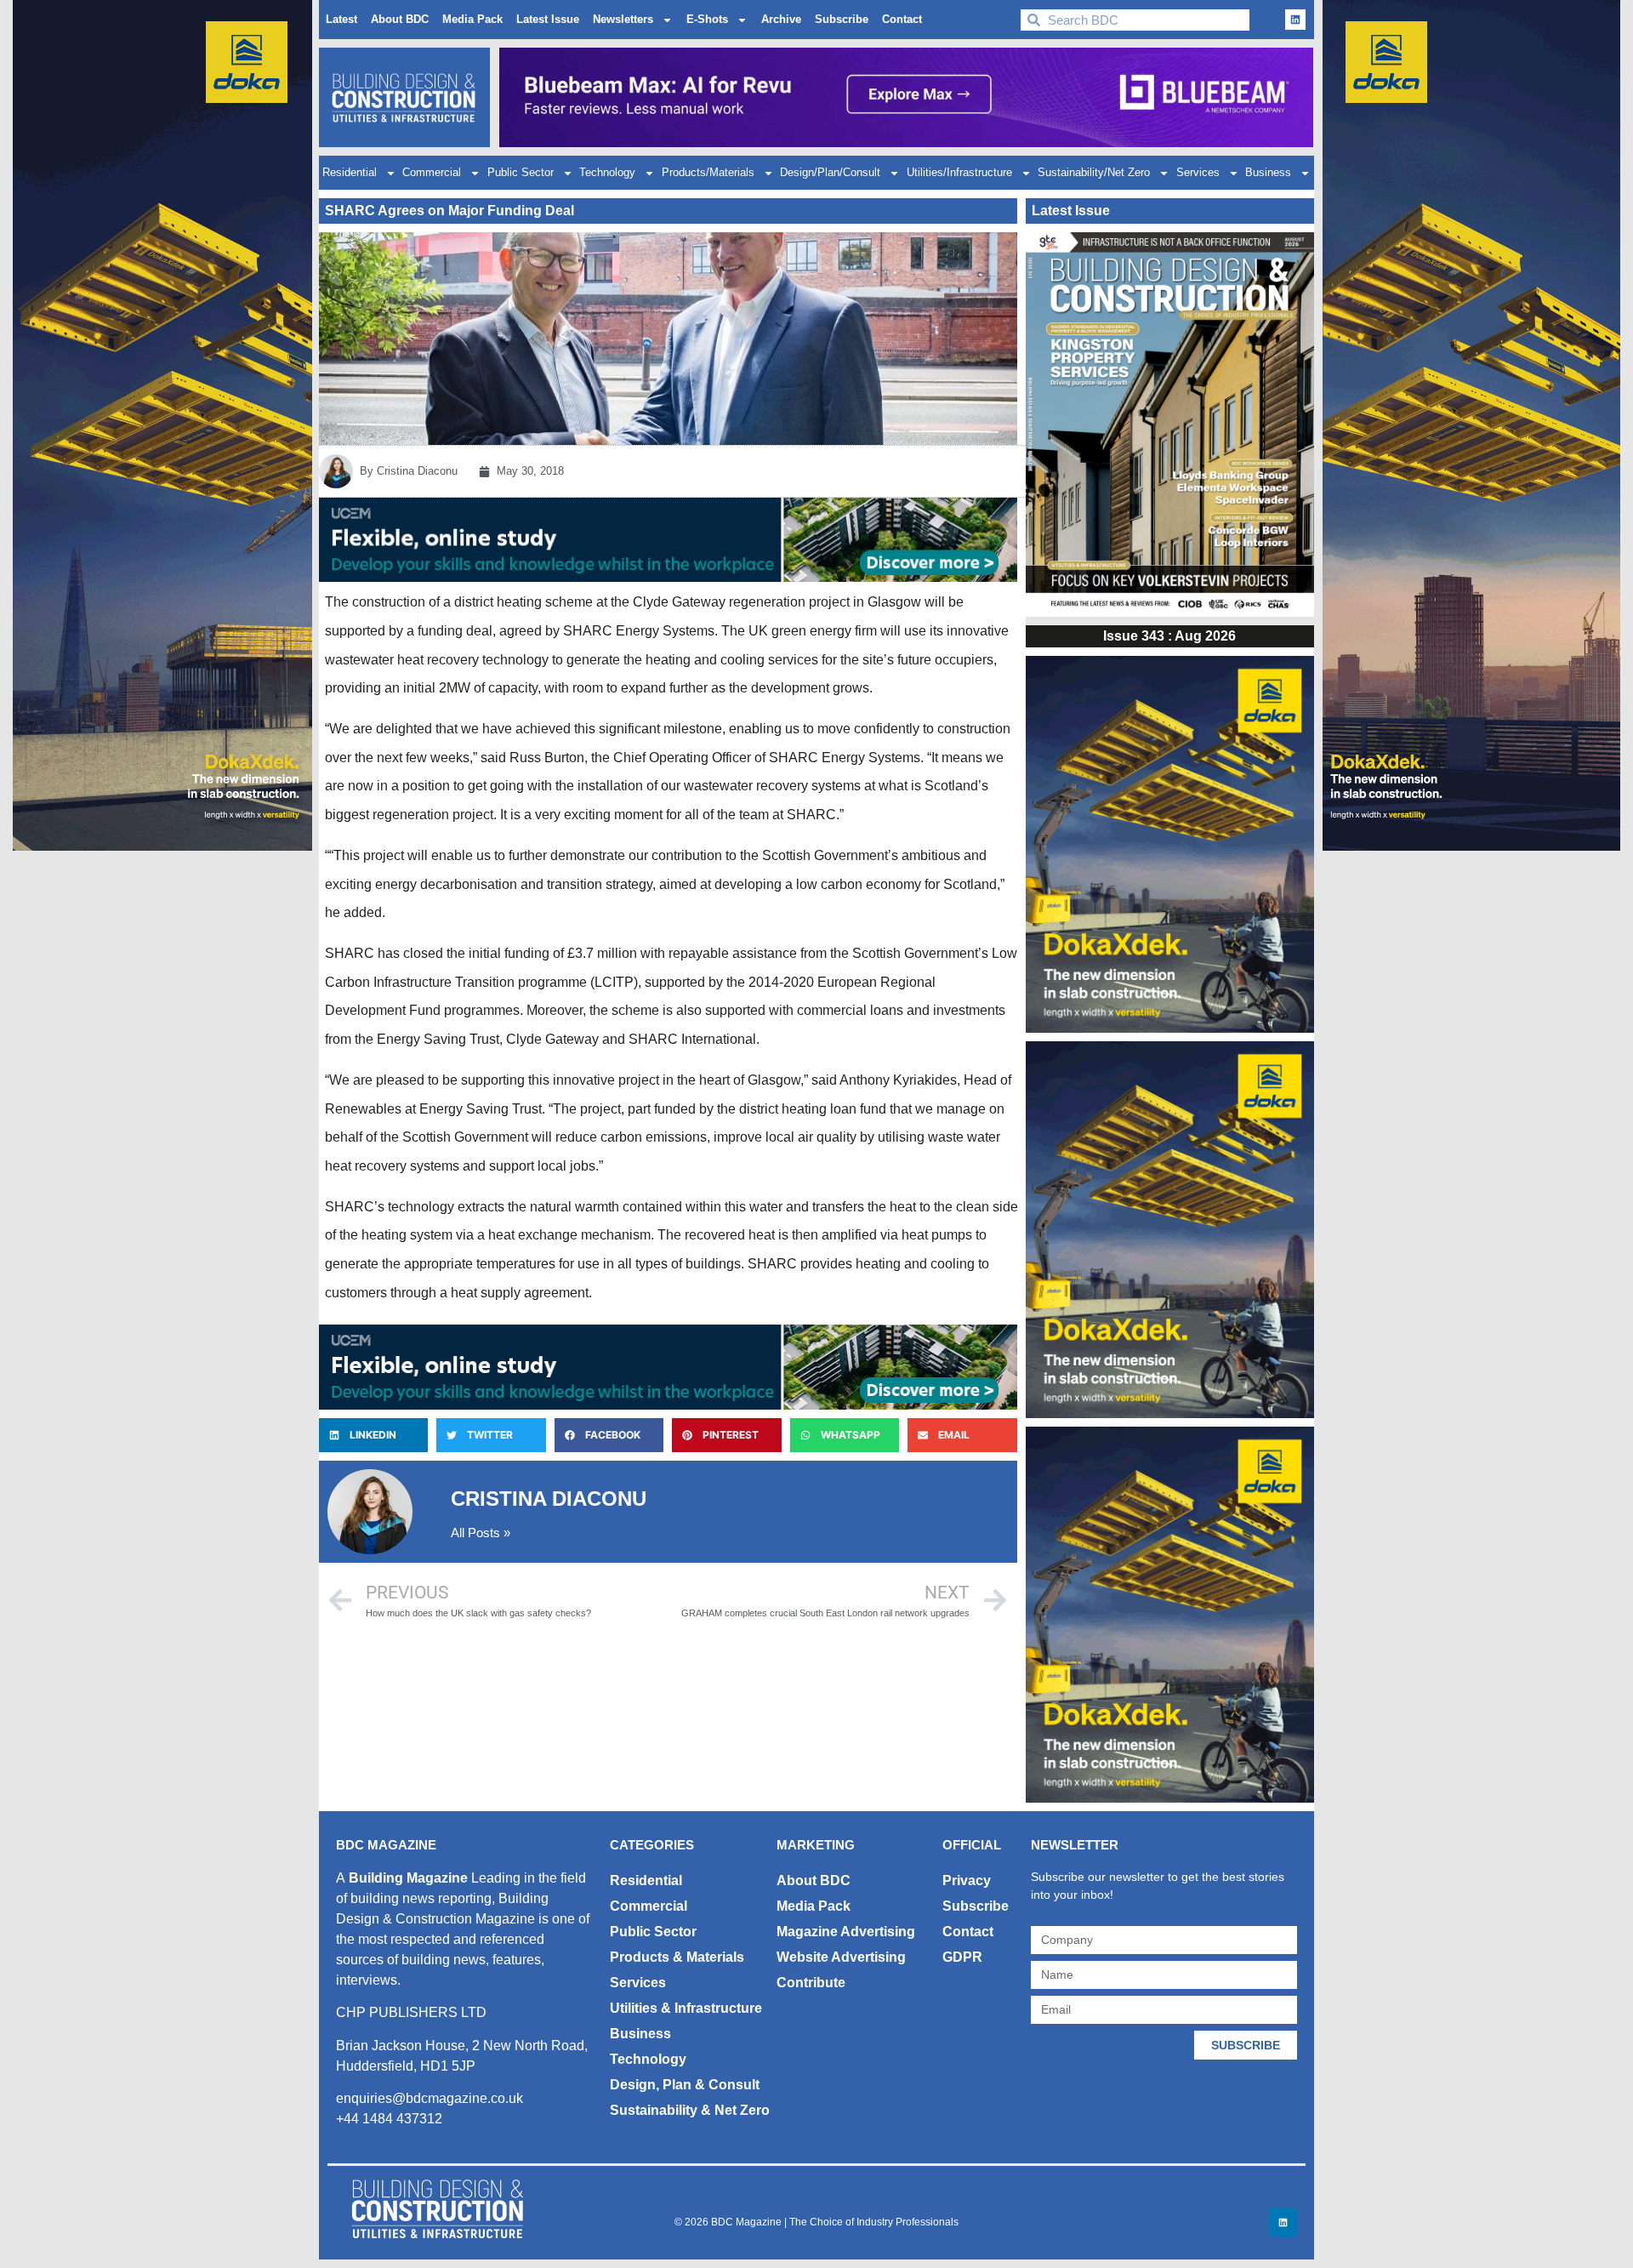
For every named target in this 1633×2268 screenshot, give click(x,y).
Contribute (811, 1983)
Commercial (432, 172)
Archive (781, 19)
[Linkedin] (1295, 20)
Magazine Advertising (846, 1932)
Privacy (967, 1881)
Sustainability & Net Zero (690, 2110)
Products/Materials (708, 172)
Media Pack (472, 19)
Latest (341, 19)
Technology (607, 172)
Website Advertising (841, 1957)
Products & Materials (677, 1957)
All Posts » (481, 1533)
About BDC (400, 19)
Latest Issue (548, 19)
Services (1198, 172)
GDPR (962, 1957)
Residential (350, 172)
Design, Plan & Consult (685, 2085)
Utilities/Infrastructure (959, 172)
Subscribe (842, 19)
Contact (902, 19)
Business (1268, 172)
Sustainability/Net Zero (1094, 172)
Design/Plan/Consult (830, 172)
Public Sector (521, 172)
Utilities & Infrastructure (686, 2008)
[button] (373, 1435)
